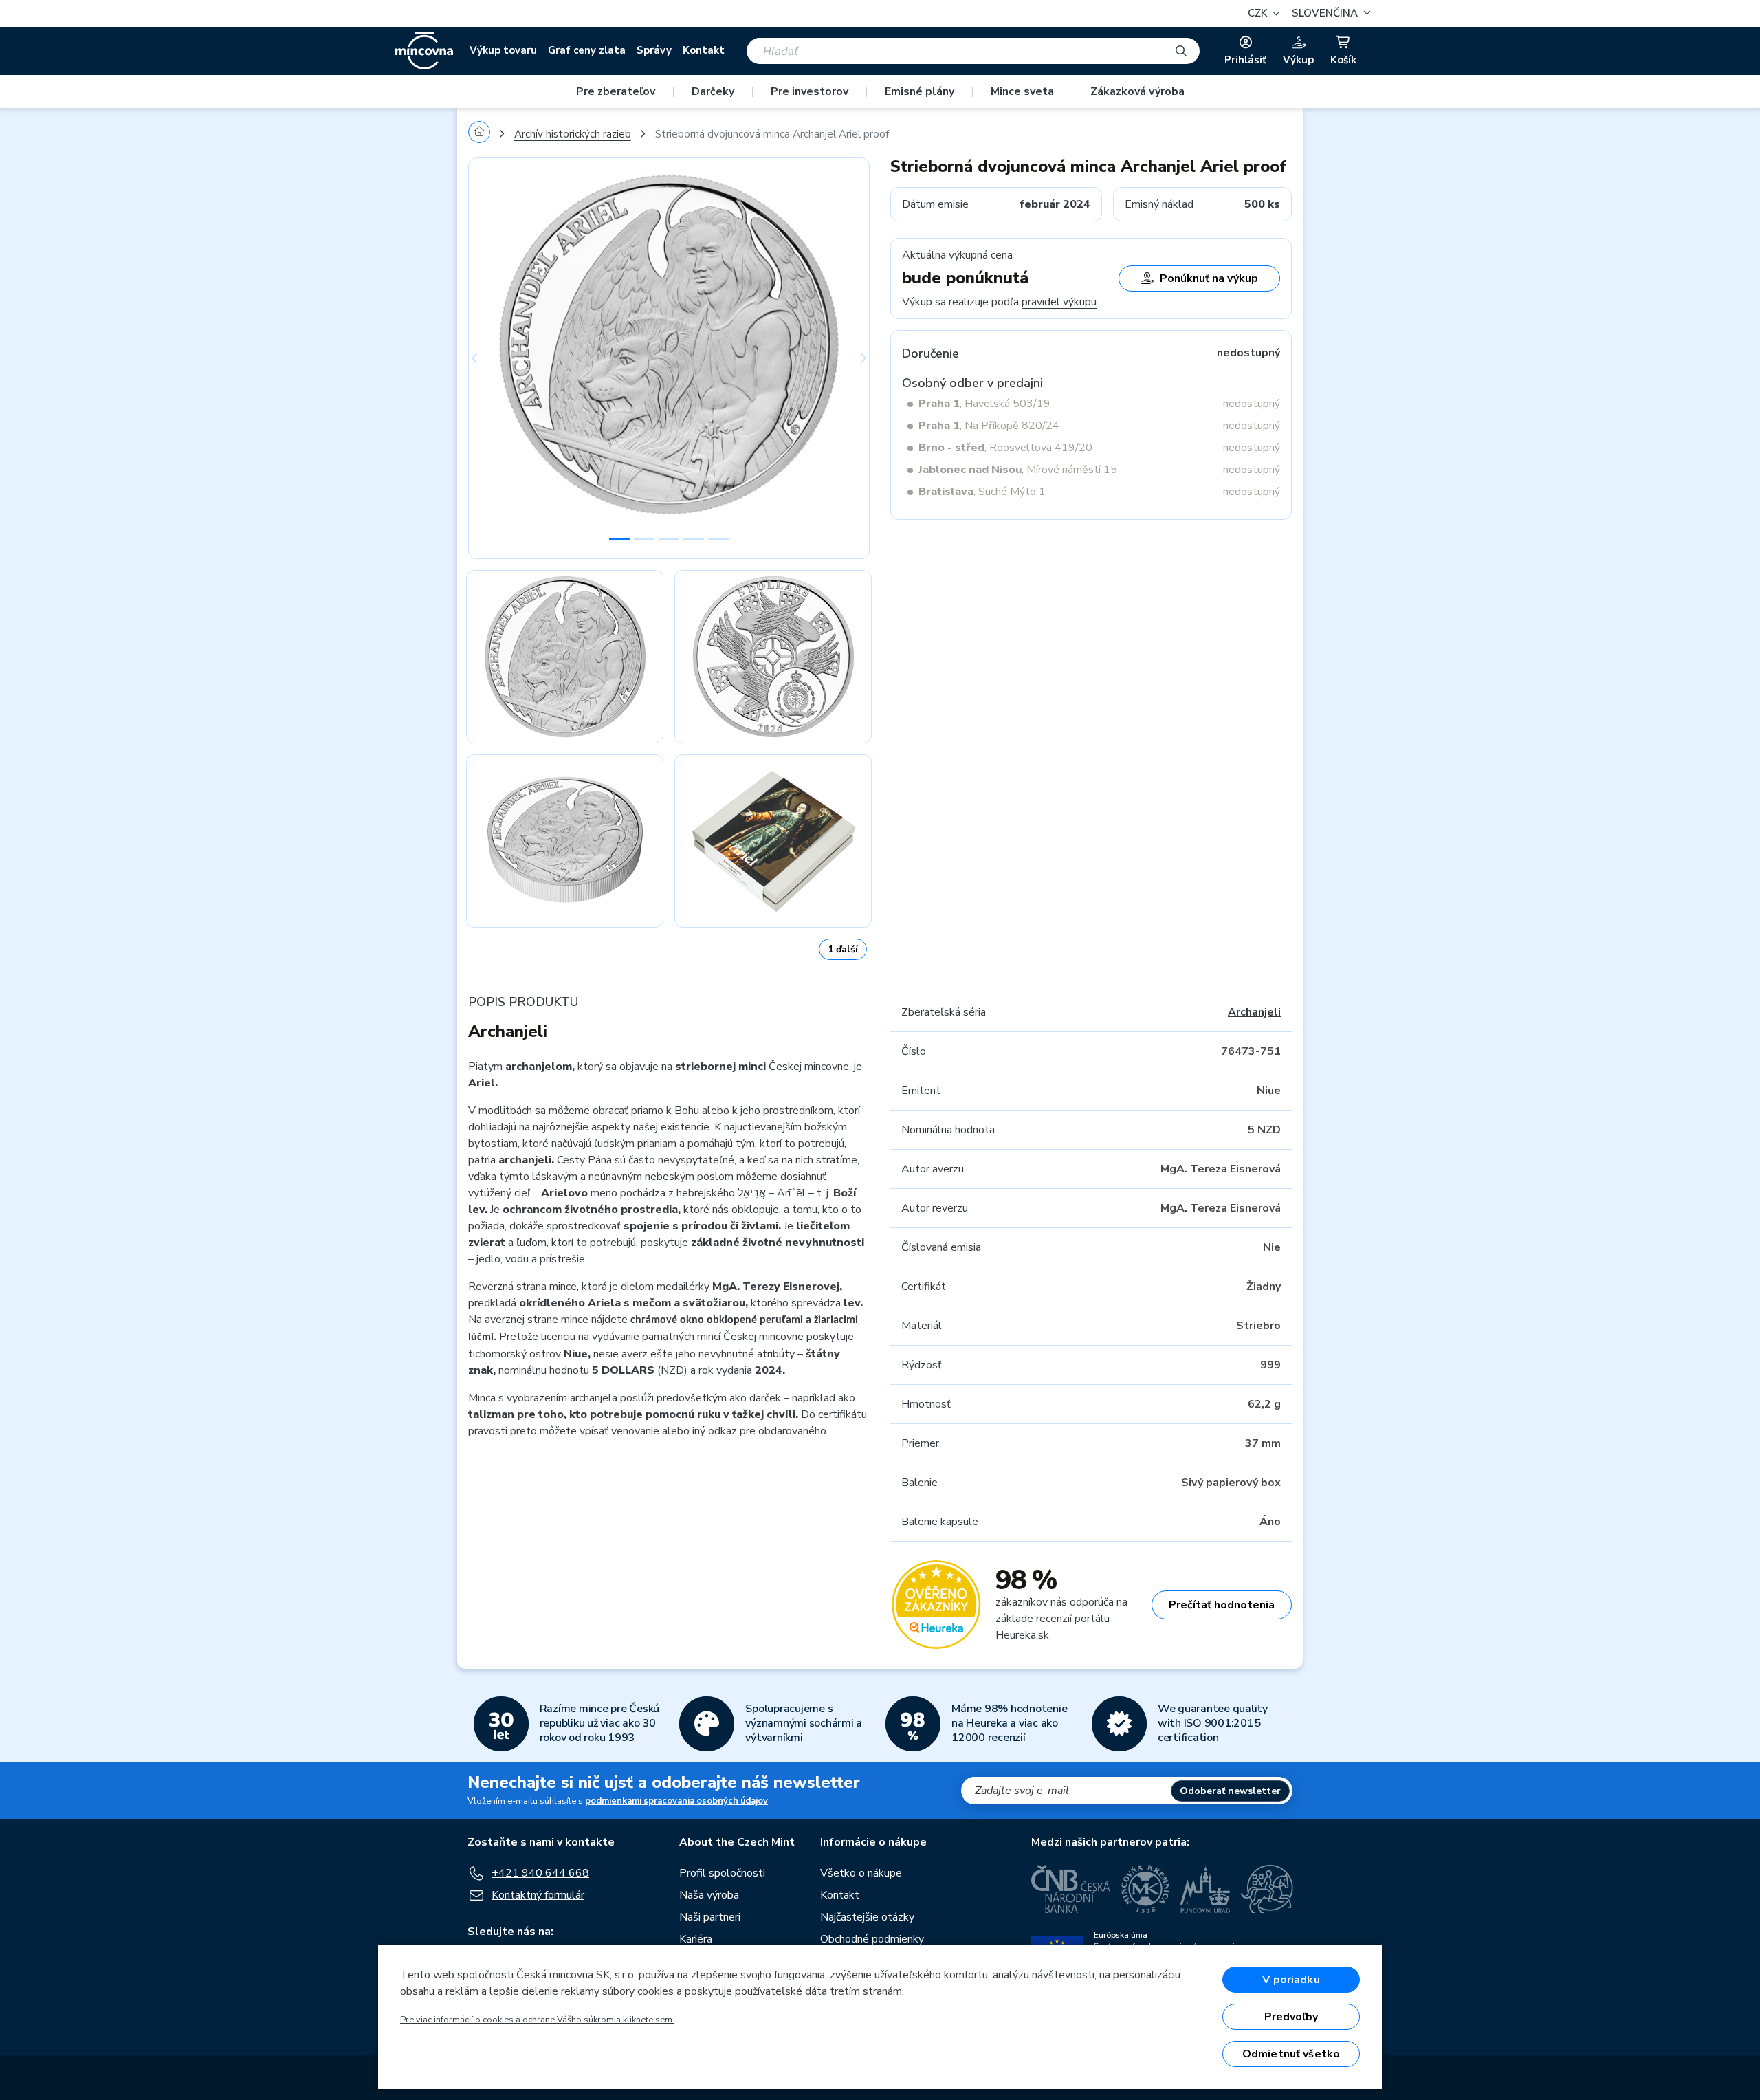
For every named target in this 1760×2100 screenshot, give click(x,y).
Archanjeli (1254, 1012)
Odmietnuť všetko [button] (1291, 2054)
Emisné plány (920, 91)
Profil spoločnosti (722, 1873)
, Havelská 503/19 (984, 404)
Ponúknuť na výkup (1209, 278)
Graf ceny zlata (587, 50)
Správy (654, 50)
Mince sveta (1022, 91)
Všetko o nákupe (861, 1873)
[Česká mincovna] (424, 51)
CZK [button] (1259, 13)
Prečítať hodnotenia (1222, 1605)
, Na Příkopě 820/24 (989, 426)
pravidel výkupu (1059, 302)
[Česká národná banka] (1071, 1889)
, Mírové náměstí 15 (1018, 470)
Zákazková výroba (1137, 91)
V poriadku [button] (1291, 1980)
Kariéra (696, 1939)
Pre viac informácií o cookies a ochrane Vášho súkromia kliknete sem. (537, 2020)
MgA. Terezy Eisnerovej (776, 1287)
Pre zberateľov (616, 91)
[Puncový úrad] (1205, 1889)
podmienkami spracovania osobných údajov (676, 1801)
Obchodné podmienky (872, 1939)
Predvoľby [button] (1291, 2017)
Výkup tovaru (503, 50)
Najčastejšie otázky (867, 1917)
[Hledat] (1181, 51)
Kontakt (704, 50)
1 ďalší (843, 949)
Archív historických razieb (573, 134)
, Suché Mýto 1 (982, 492)
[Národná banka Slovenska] (1267, 1889)
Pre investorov (810, 91)
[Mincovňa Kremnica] (1145, 1889)
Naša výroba (709, 1895)
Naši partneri (710, 1917)
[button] (1329, 13)
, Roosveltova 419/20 (1005, 448)
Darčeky (713, 91)
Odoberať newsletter (1230, 1791)
